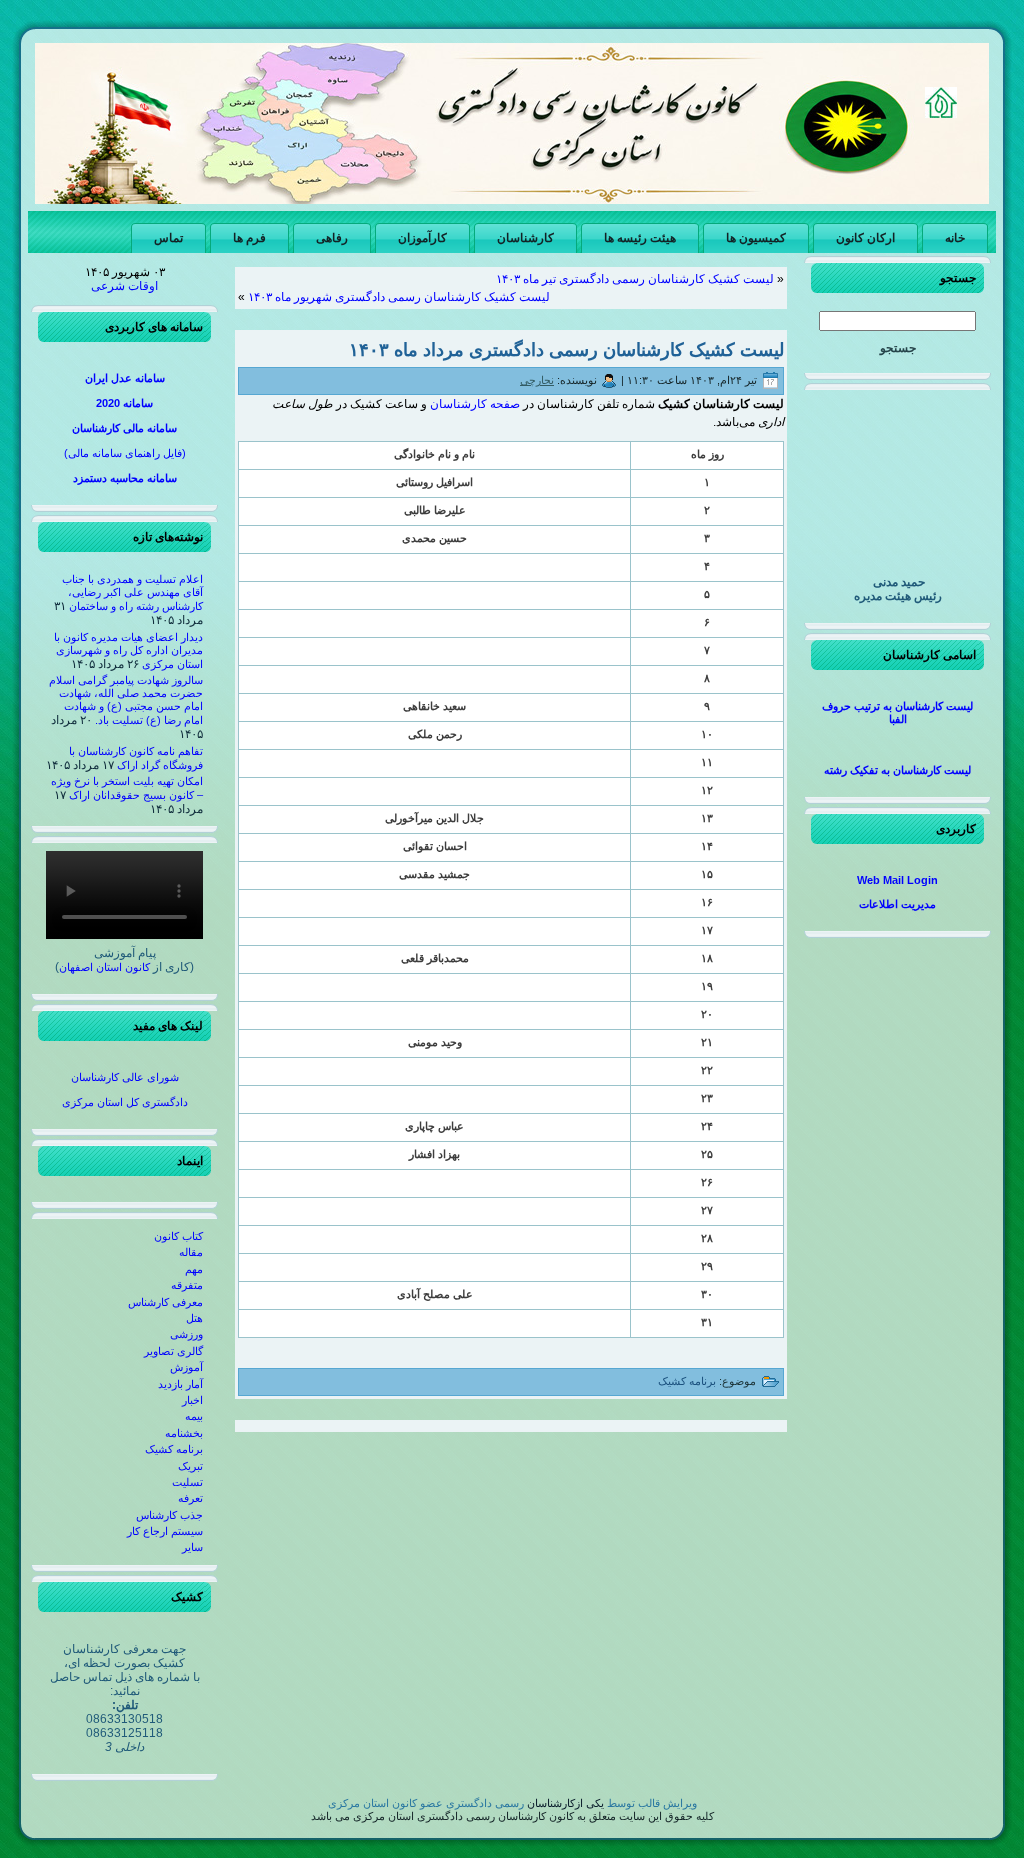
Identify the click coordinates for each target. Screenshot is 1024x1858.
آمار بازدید (180, 1384)
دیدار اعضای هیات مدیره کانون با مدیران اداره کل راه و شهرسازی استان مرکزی (128, 650)
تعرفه (190, 1498)
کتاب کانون (178, 1236)
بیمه (194, 1416)
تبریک (190, 1466)
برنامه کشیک (174, 1449)
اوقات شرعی (124, 286)
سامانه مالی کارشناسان (124, 428)
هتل (194, 1318)
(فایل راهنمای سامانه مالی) (125, 453)
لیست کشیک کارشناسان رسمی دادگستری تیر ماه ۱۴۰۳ (635, 279)
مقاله (191, 1252)
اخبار (192, 1400)
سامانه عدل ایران (125, 378)
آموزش (186, 1367)
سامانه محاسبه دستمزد (125, 478)
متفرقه (187, 1285)
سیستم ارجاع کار (165, 1531)
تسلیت (187, 1482)
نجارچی (537, 380)
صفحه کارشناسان (475, 404)
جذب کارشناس (169, 1515)
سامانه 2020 (124, 403)
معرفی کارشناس (165, 1302)
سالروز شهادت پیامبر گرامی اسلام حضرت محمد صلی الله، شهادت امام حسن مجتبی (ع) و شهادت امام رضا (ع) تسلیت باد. (126, 700)
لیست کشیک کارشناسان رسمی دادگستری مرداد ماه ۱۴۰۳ (566, 350)
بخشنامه (184, 1433)
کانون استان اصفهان (104, 967)
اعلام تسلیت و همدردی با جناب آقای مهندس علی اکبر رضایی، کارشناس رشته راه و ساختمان (132, 592)
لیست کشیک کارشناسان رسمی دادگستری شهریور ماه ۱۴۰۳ (399, 297)
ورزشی (186, 1334)
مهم (194, 1269)
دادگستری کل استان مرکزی (125, 1102)
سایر (192, 1547)
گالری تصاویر (173, 1351)
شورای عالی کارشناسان (125, 1077)
